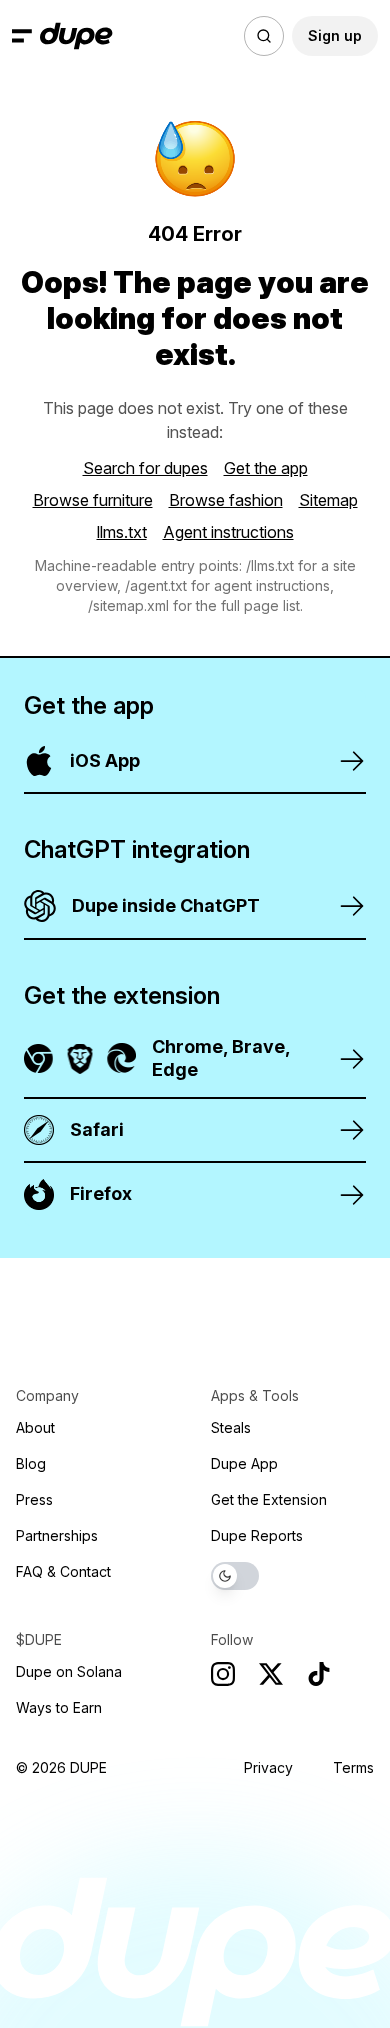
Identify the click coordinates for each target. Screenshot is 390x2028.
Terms (353, 1767)
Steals (231, 1427)
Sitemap (328, 500)
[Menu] (22, 36)
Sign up (335, 35)
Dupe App (244, 1463)
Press (34, 1499)
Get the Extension (269, 1499)
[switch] (235, 1576)
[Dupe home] (76, 36)
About (35, 1427)
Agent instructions (228, 532)
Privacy (268, 1767)
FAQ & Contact (63, 1571)
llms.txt (122, 532)
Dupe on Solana (69, 1671)
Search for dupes (145, 468)
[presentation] (195, 1014)
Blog (31, 1463)
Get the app (266, 468)
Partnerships (57, 1535)
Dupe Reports (257, 1535)
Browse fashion (226, 500)
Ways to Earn (59, 1707)
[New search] (264, 36)
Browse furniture (93, 500)
